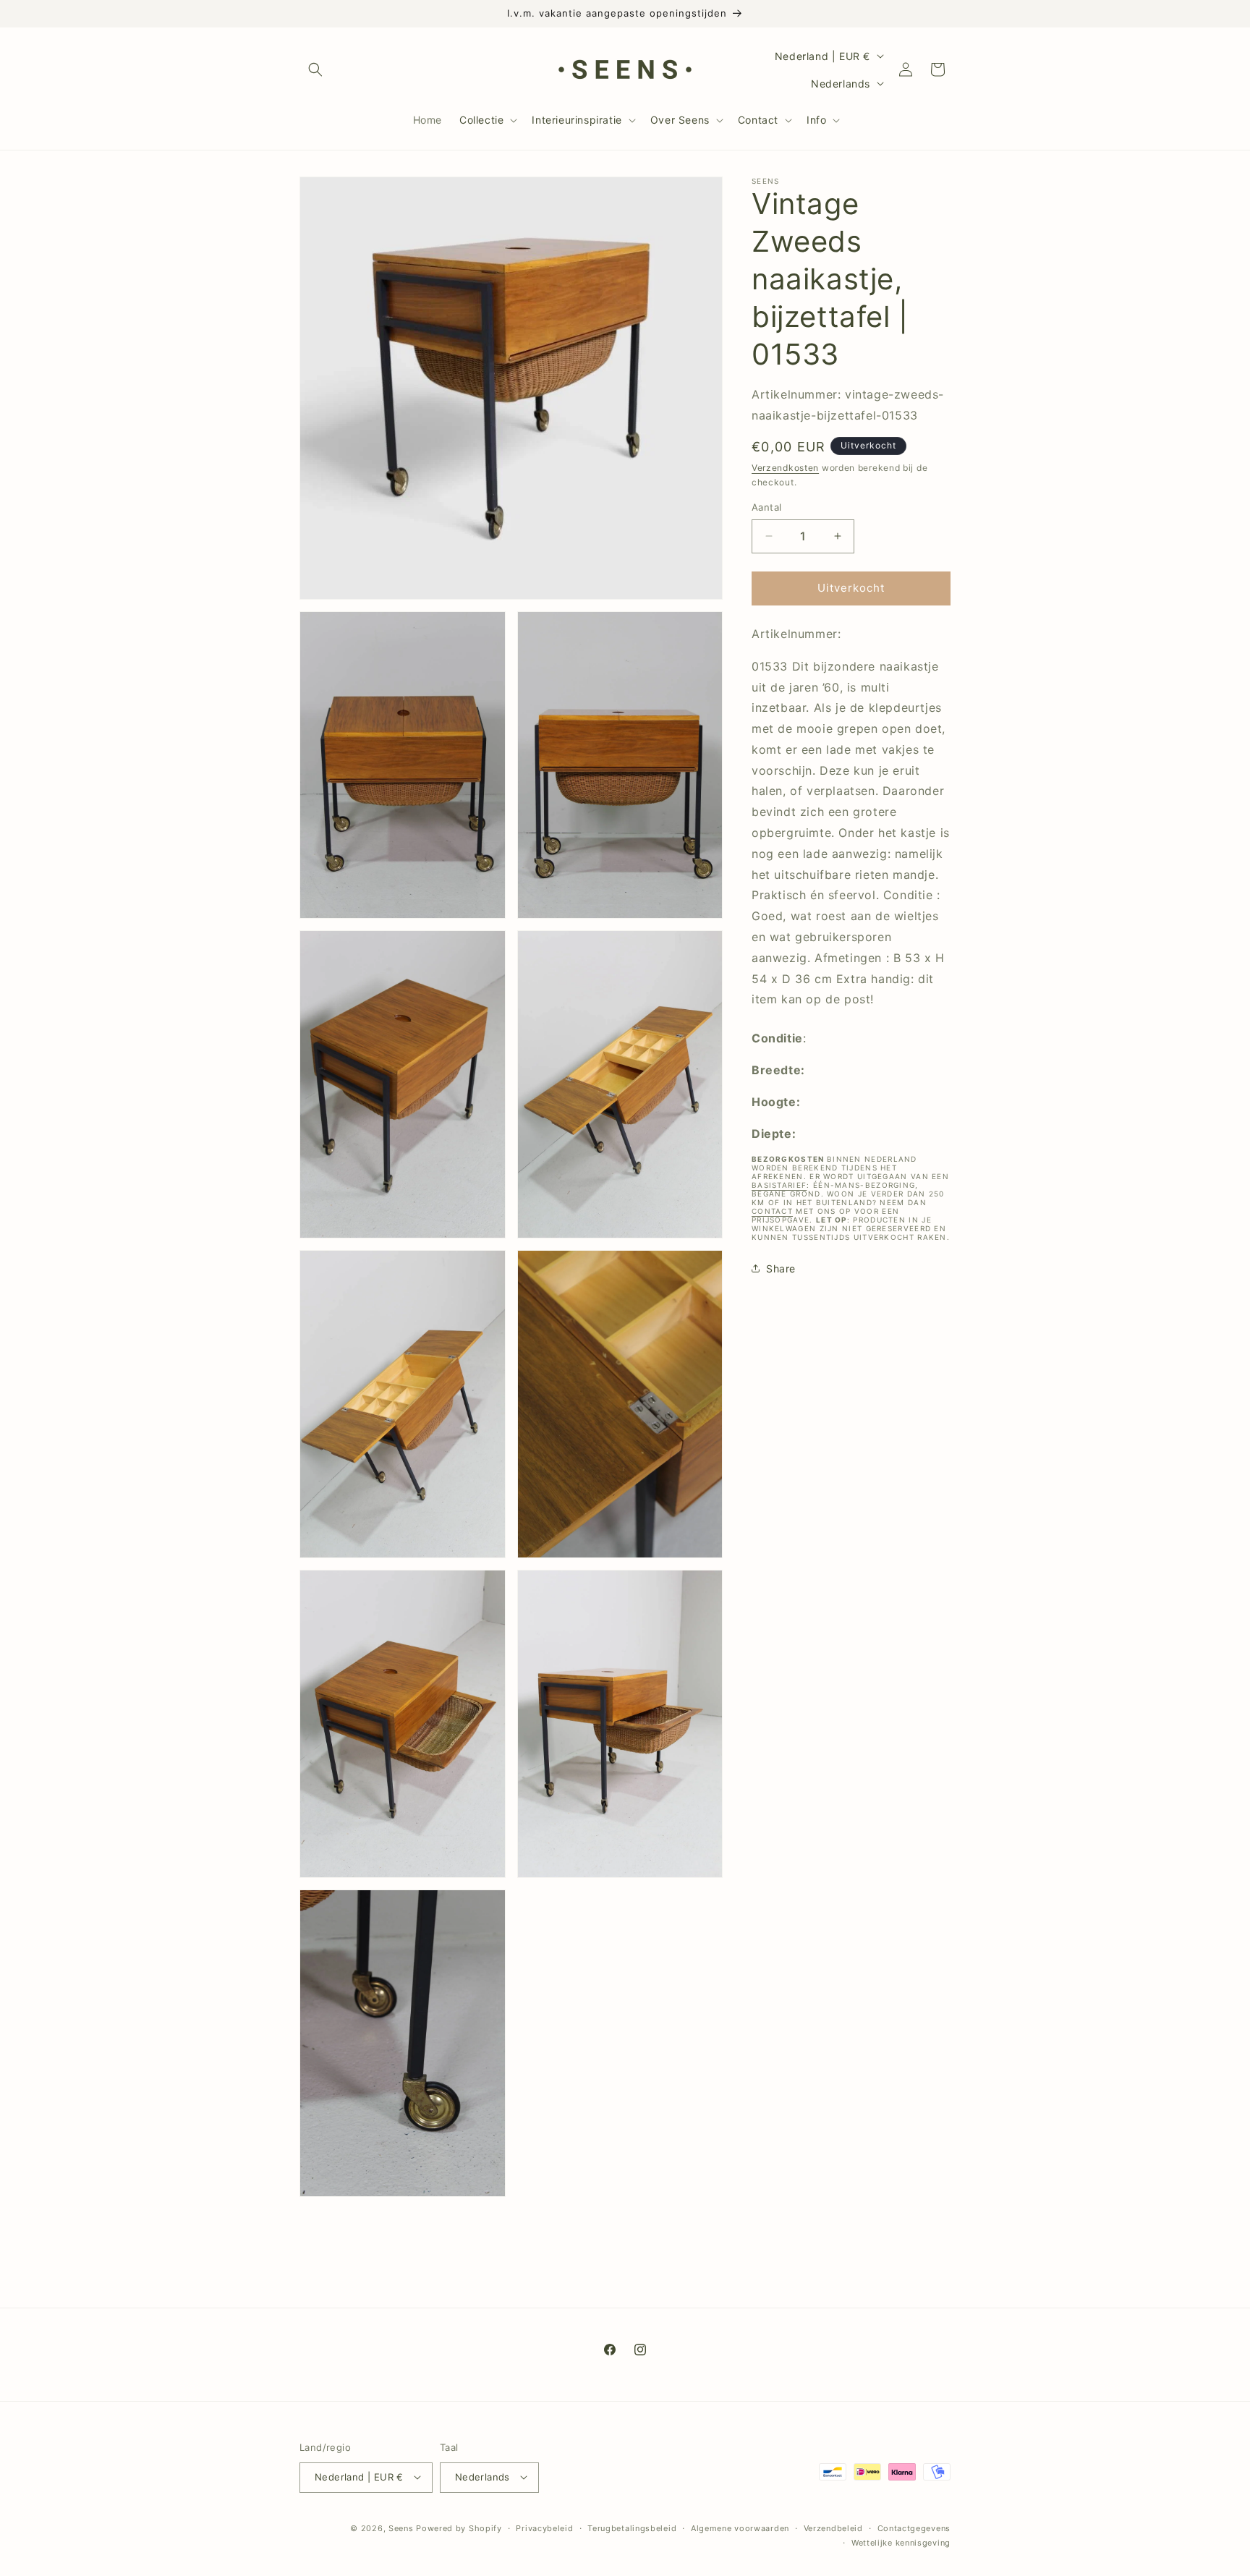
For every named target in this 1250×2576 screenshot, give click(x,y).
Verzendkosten (785, 467)
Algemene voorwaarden (740, 2528)
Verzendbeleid (833, 2528)
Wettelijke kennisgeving (901, 2542)
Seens (401, 2528)
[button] (315, 69)
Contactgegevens (914, 2528)
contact (772, 1211)
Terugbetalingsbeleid (632, 2528)
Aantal (766, 507)
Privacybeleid (544, 2528)
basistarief (779, 1185)
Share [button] (781, 1268)
